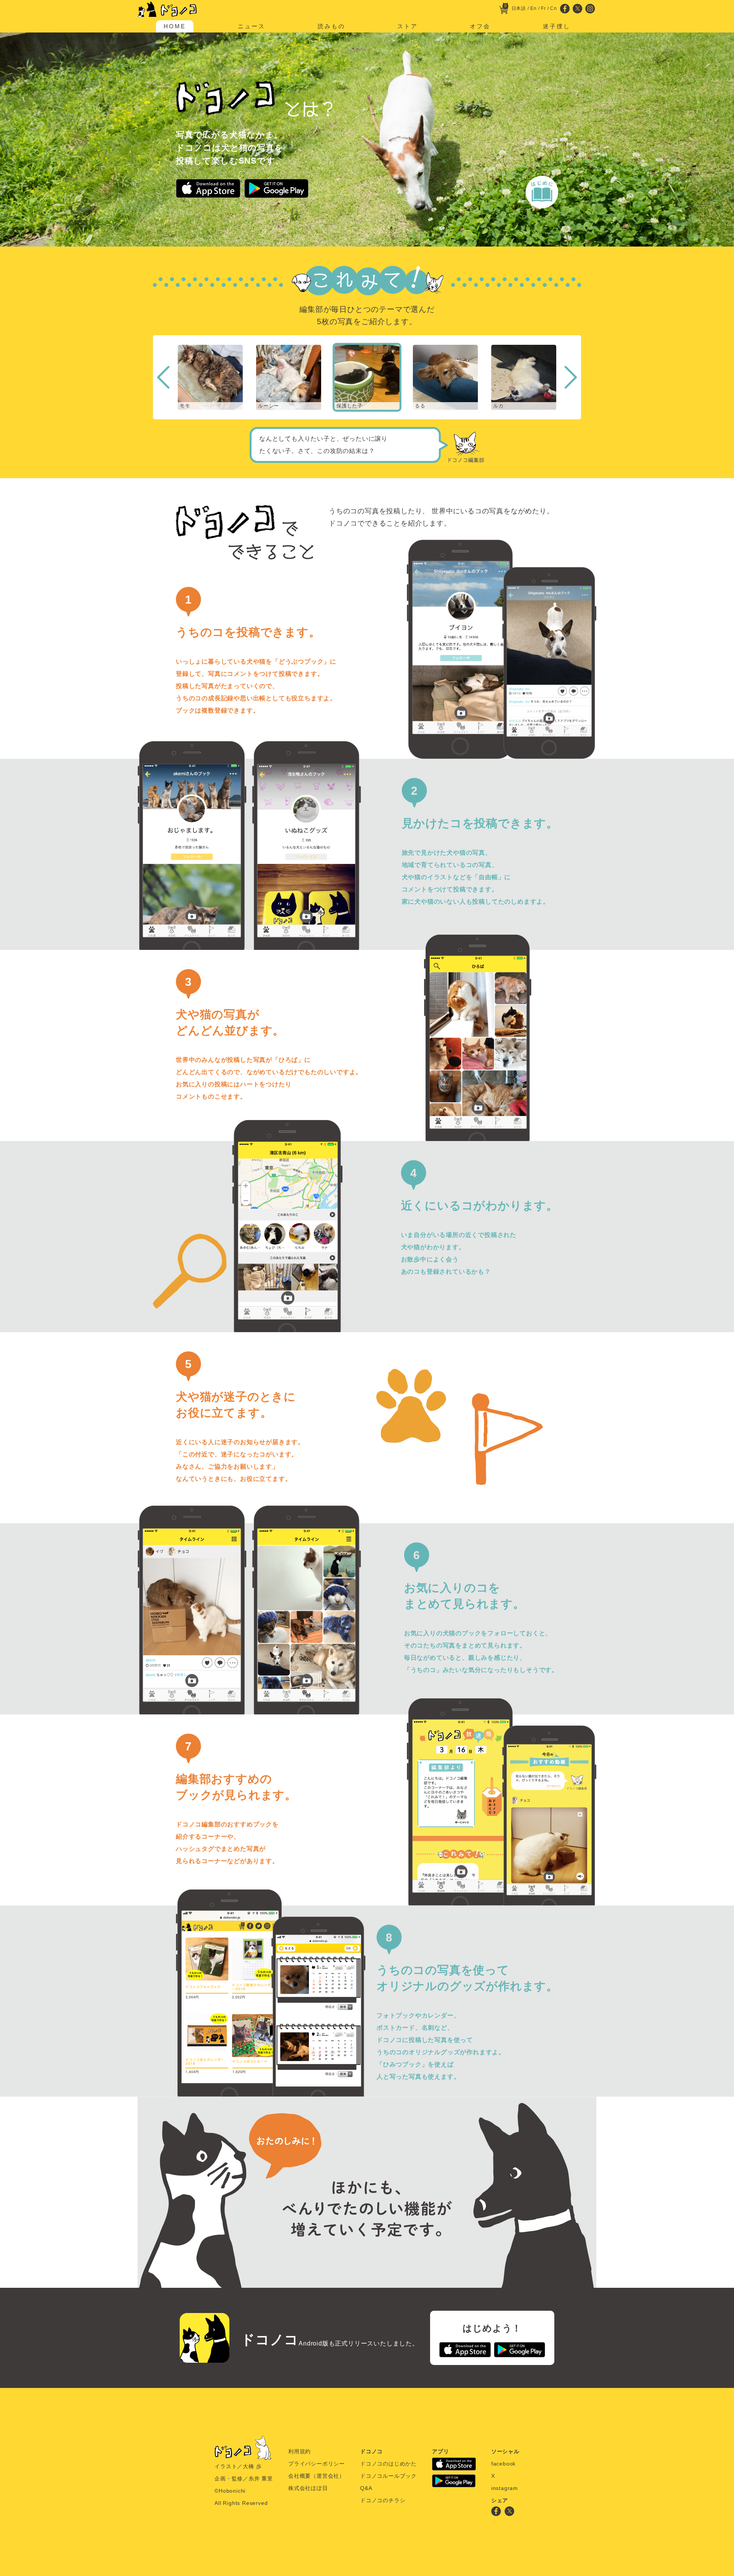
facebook (503, 2464)
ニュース (252, 26)
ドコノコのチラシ (383, 2500)
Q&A (366, 2488)
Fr (543, 8)
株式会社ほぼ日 (308, 2488)
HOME (175, 26)
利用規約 (300, 2451)
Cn (554, 8)
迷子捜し (557, 26)
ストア (408, 26)
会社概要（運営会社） (317, 2476)
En (533, 8)
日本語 (519, 8)
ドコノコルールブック (388, 2476)
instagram (505, 2488)
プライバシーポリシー (317, 2464)
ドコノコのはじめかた (388, 2464)
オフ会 (480, 26)
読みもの (331, 26)
